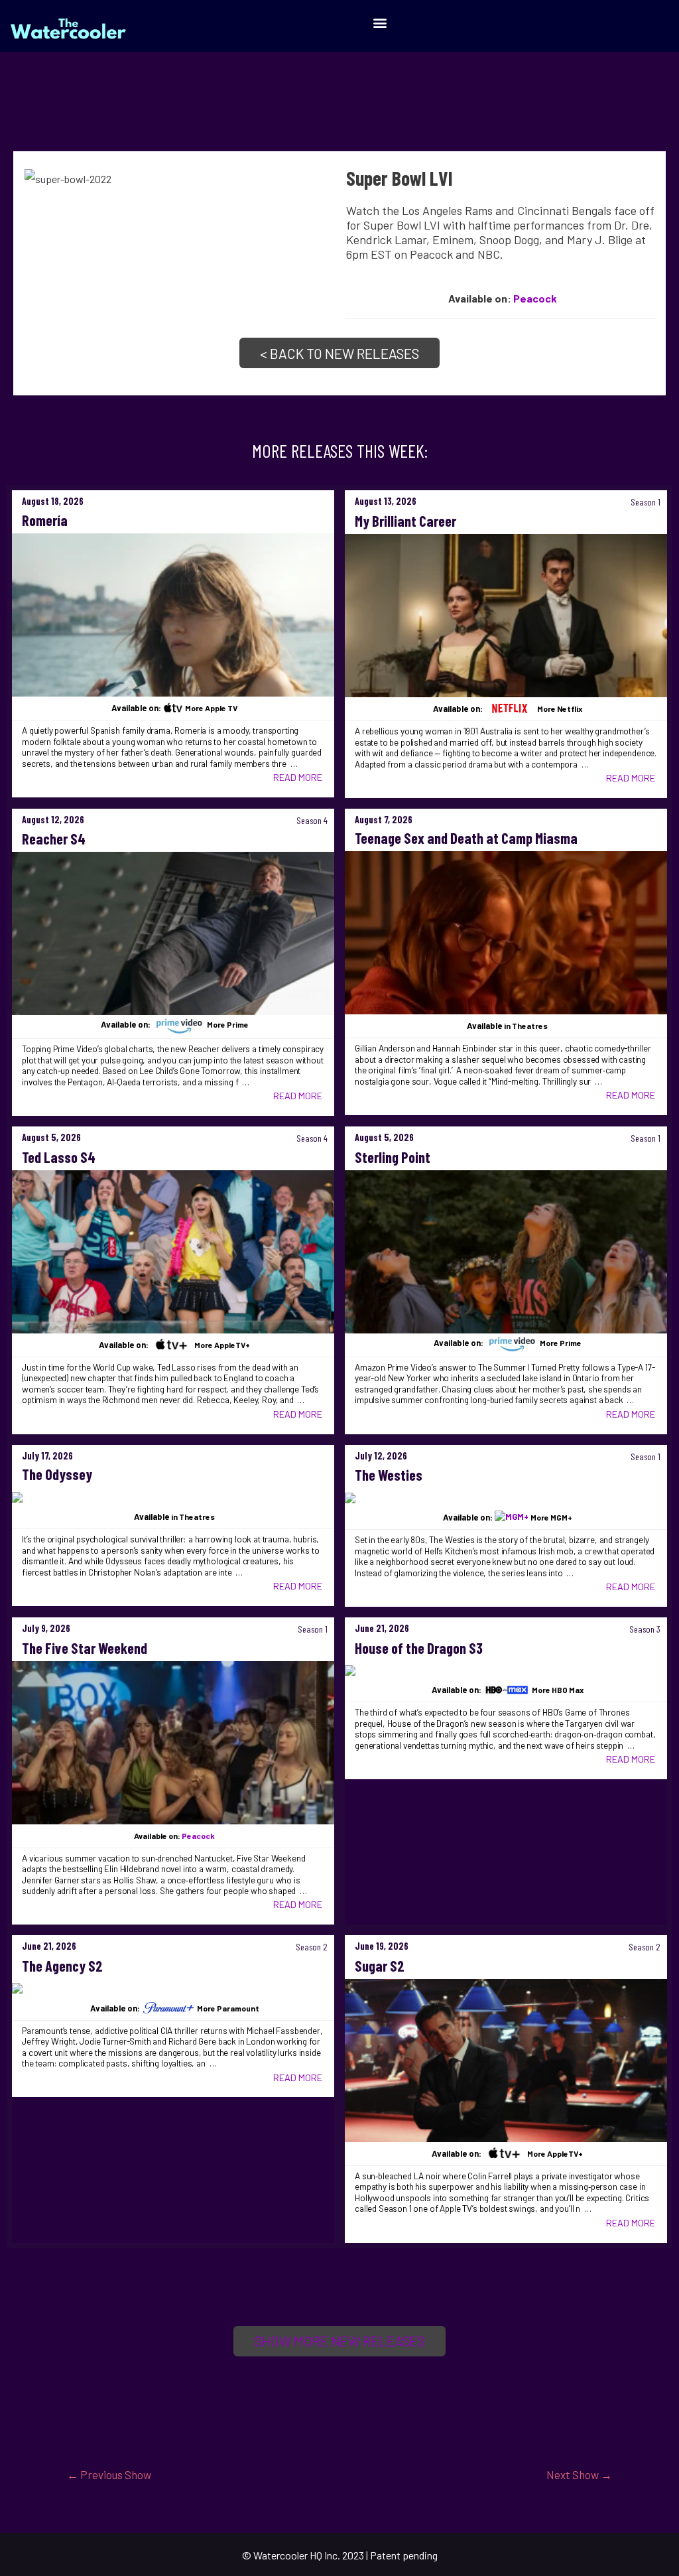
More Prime (228, 1025)
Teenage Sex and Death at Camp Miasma (466, 838)
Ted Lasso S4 (59, 1157)
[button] (380, 23)
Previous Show (109, 2474)
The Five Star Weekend (85, 1648)
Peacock (535, 298)
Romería (45, 520)
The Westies (389, 1475)
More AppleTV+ (222, 1345)
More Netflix (560, 709)
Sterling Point (393, 1157)
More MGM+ (551, 1517)
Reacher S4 (54, 839)
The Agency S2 (62, 1966)
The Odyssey (57, 1474)
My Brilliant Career (405, 521)
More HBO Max (558, 1690)
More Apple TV (211, 708)
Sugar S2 (380, 1966)
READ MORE (298, 777)
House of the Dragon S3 (419, 1648)
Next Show (579, 2474)
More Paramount (228, 2008)
